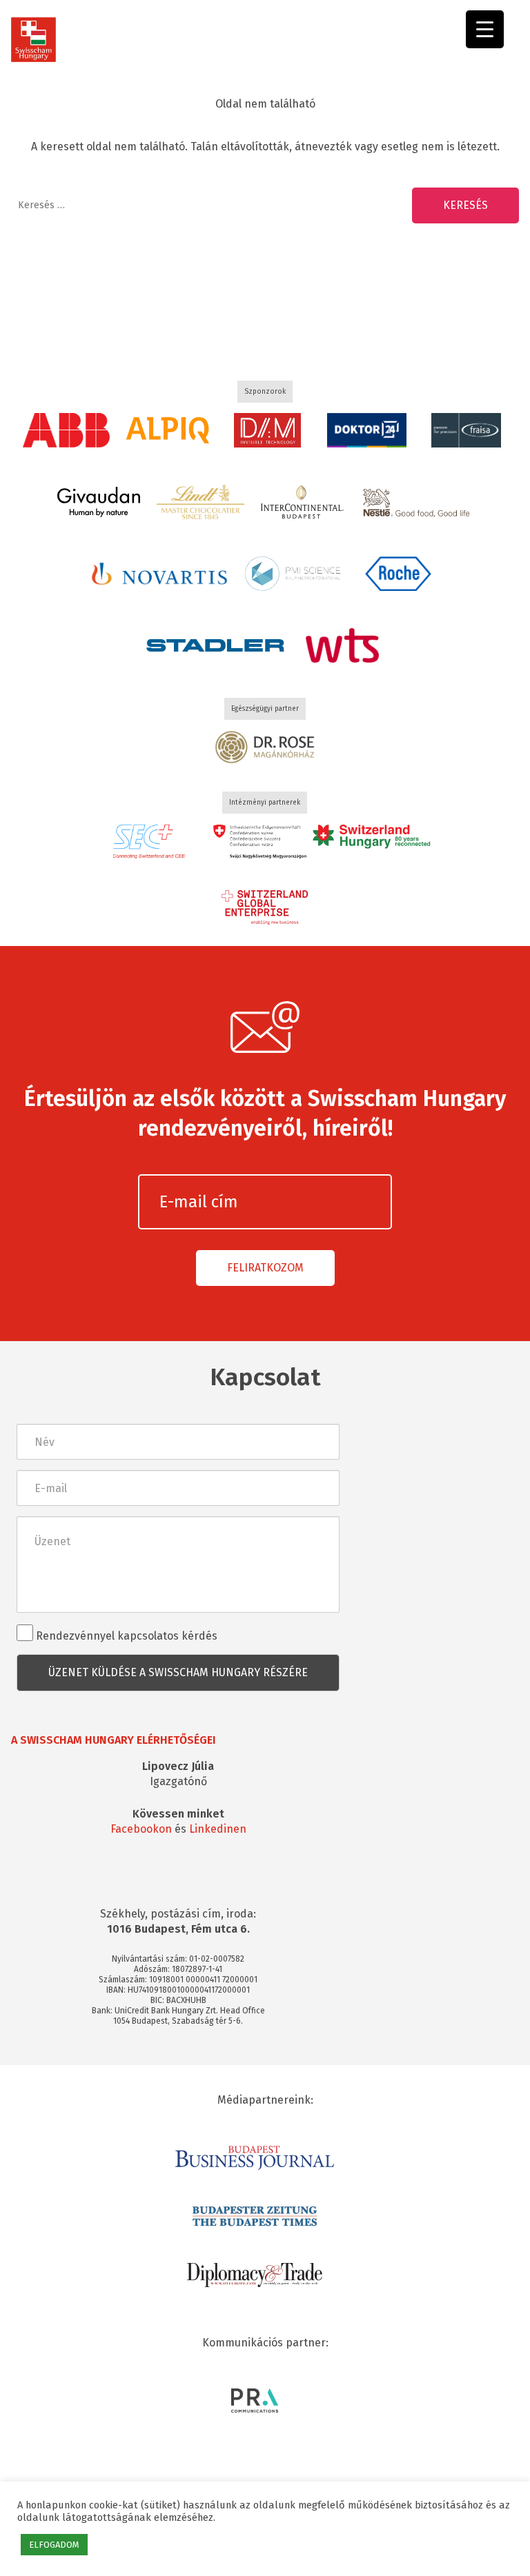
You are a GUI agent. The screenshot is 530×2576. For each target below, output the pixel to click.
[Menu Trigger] (485, 29)
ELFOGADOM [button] (54, 2545)
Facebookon (141, 1829)
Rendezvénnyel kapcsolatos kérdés (125, 1636)
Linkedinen (218, 1829)
